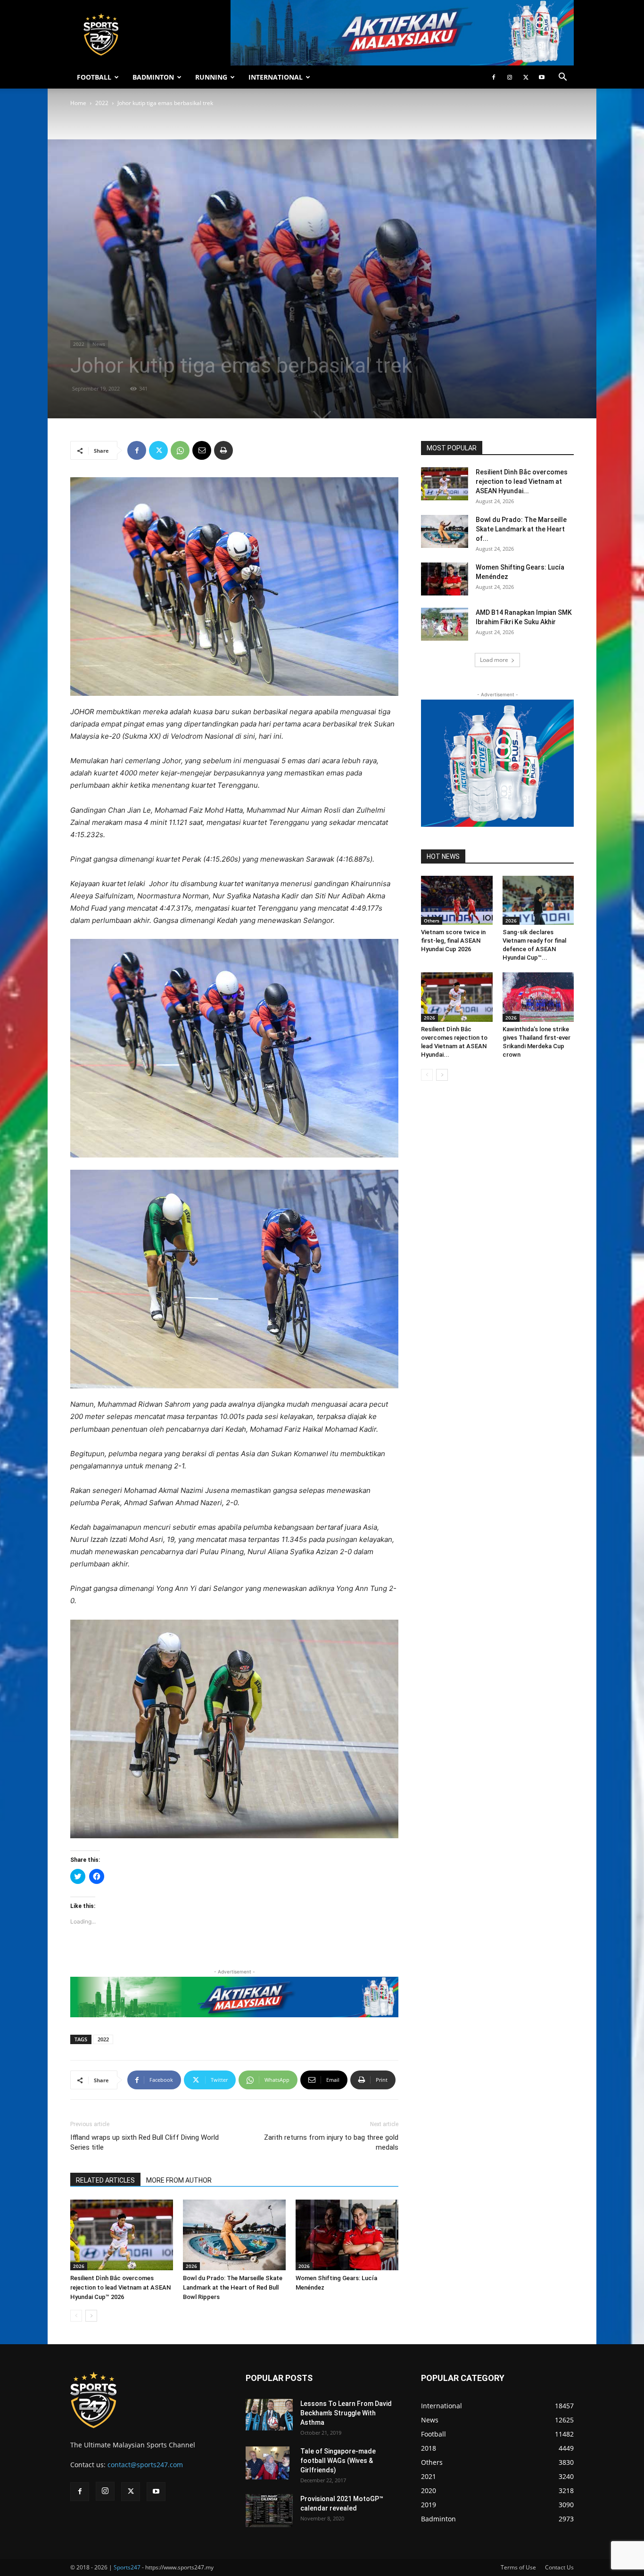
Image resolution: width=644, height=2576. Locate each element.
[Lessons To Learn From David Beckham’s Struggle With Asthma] (269, 2415)
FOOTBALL (94, 77)
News (99, 344)
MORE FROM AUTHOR (179, 2180)
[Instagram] (510, 77)
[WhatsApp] (180, 450)
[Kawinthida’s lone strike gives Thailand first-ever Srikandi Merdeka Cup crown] (538, 997)
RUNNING (211, 77)
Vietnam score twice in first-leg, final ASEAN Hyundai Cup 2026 (453, 941)
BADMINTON (153, 77)
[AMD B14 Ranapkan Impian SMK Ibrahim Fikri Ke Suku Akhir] (445, 624)
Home (78, 103)
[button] (562, 78)
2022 (102, 103)
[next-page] (91, 2316)
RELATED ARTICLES (105, 2180)
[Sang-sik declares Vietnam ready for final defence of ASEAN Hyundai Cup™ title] (538, 900)
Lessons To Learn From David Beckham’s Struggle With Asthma (346, 2413)
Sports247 (127, 2567)
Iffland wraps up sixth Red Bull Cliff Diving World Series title (144, 2142)
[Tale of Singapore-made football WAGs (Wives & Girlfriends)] (268, 2463)
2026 (79, 2266)
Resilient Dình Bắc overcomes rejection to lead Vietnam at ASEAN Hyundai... (522, 481)
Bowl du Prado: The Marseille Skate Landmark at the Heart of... (521, 529)
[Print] (223, 450)
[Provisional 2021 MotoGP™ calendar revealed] (269, 2511)
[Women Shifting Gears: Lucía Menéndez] (347, 2235)
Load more (494, 660)
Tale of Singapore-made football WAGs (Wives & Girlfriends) (338, 2461)
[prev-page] (76, 2316)
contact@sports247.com (145, 2465)
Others (432, 921)
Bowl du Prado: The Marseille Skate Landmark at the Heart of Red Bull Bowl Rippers (233, 2287)
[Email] (202, 450)
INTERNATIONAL (276, 77)
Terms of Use (518, 2567)
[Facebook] (494, 77)
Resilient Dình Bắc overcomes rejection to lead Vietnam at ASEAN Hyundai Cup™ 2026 (120, 2287)
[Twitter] (526, 77)
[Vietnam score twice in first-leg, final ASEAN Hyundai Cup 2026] (457, 900)
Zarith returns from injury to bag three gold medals (331, 2142)
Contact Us (559, 2567)
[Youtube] (542, 77)
